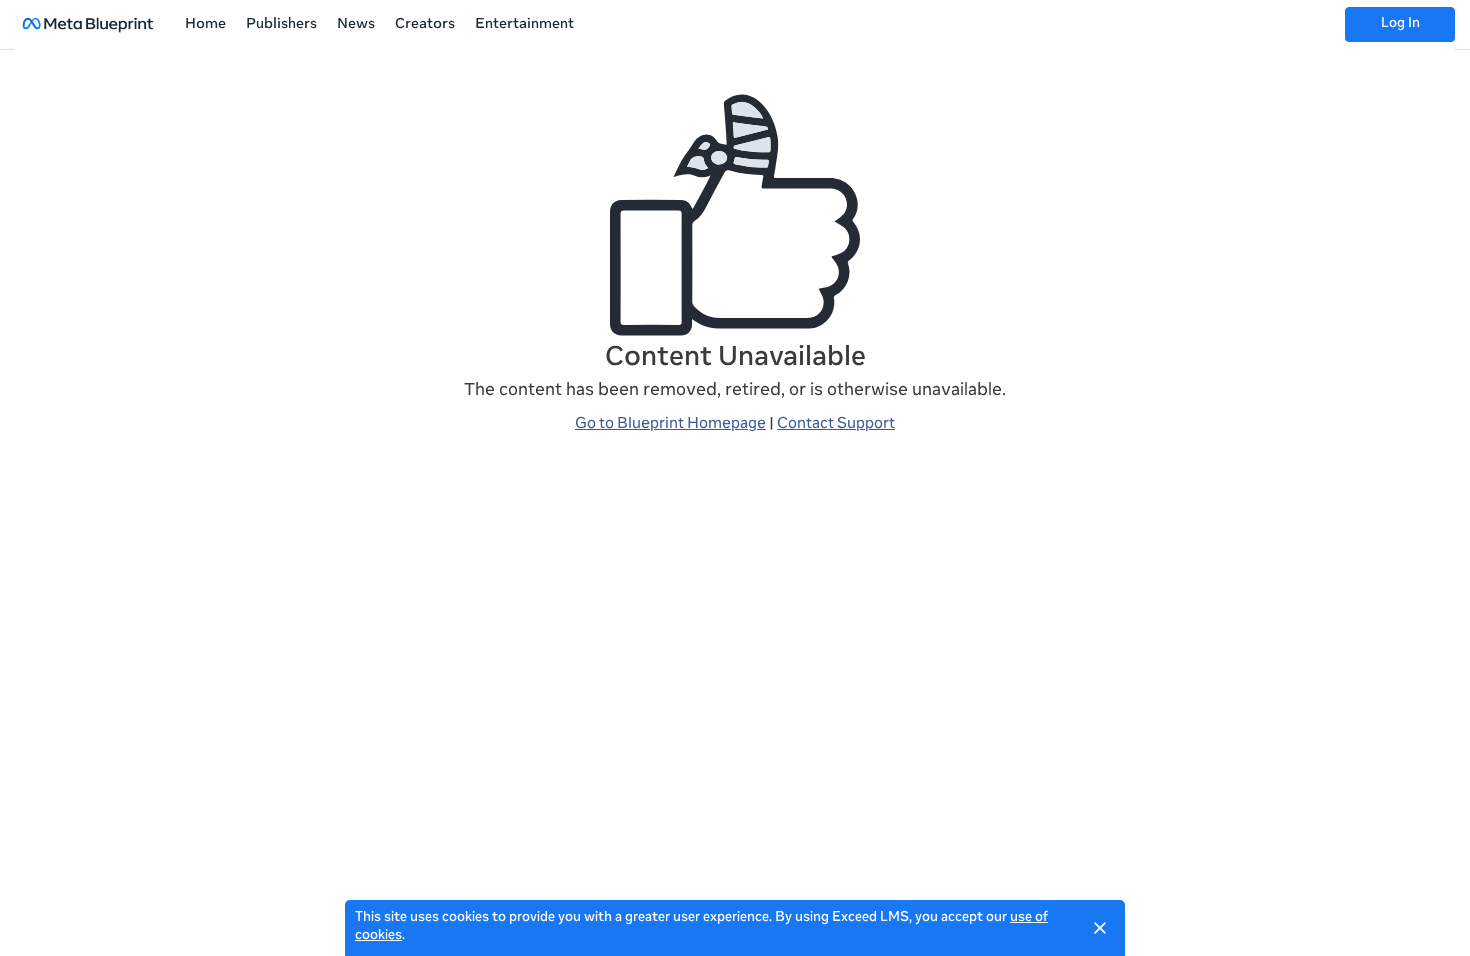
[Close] (1100, 928)
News (356, 25)
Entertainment (524, 25)
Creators (425, 25)
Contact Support (836, 424)
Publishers (281, 25)
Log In (1400, 24)
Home (205, 25)
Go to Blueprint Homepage (670, 424)
